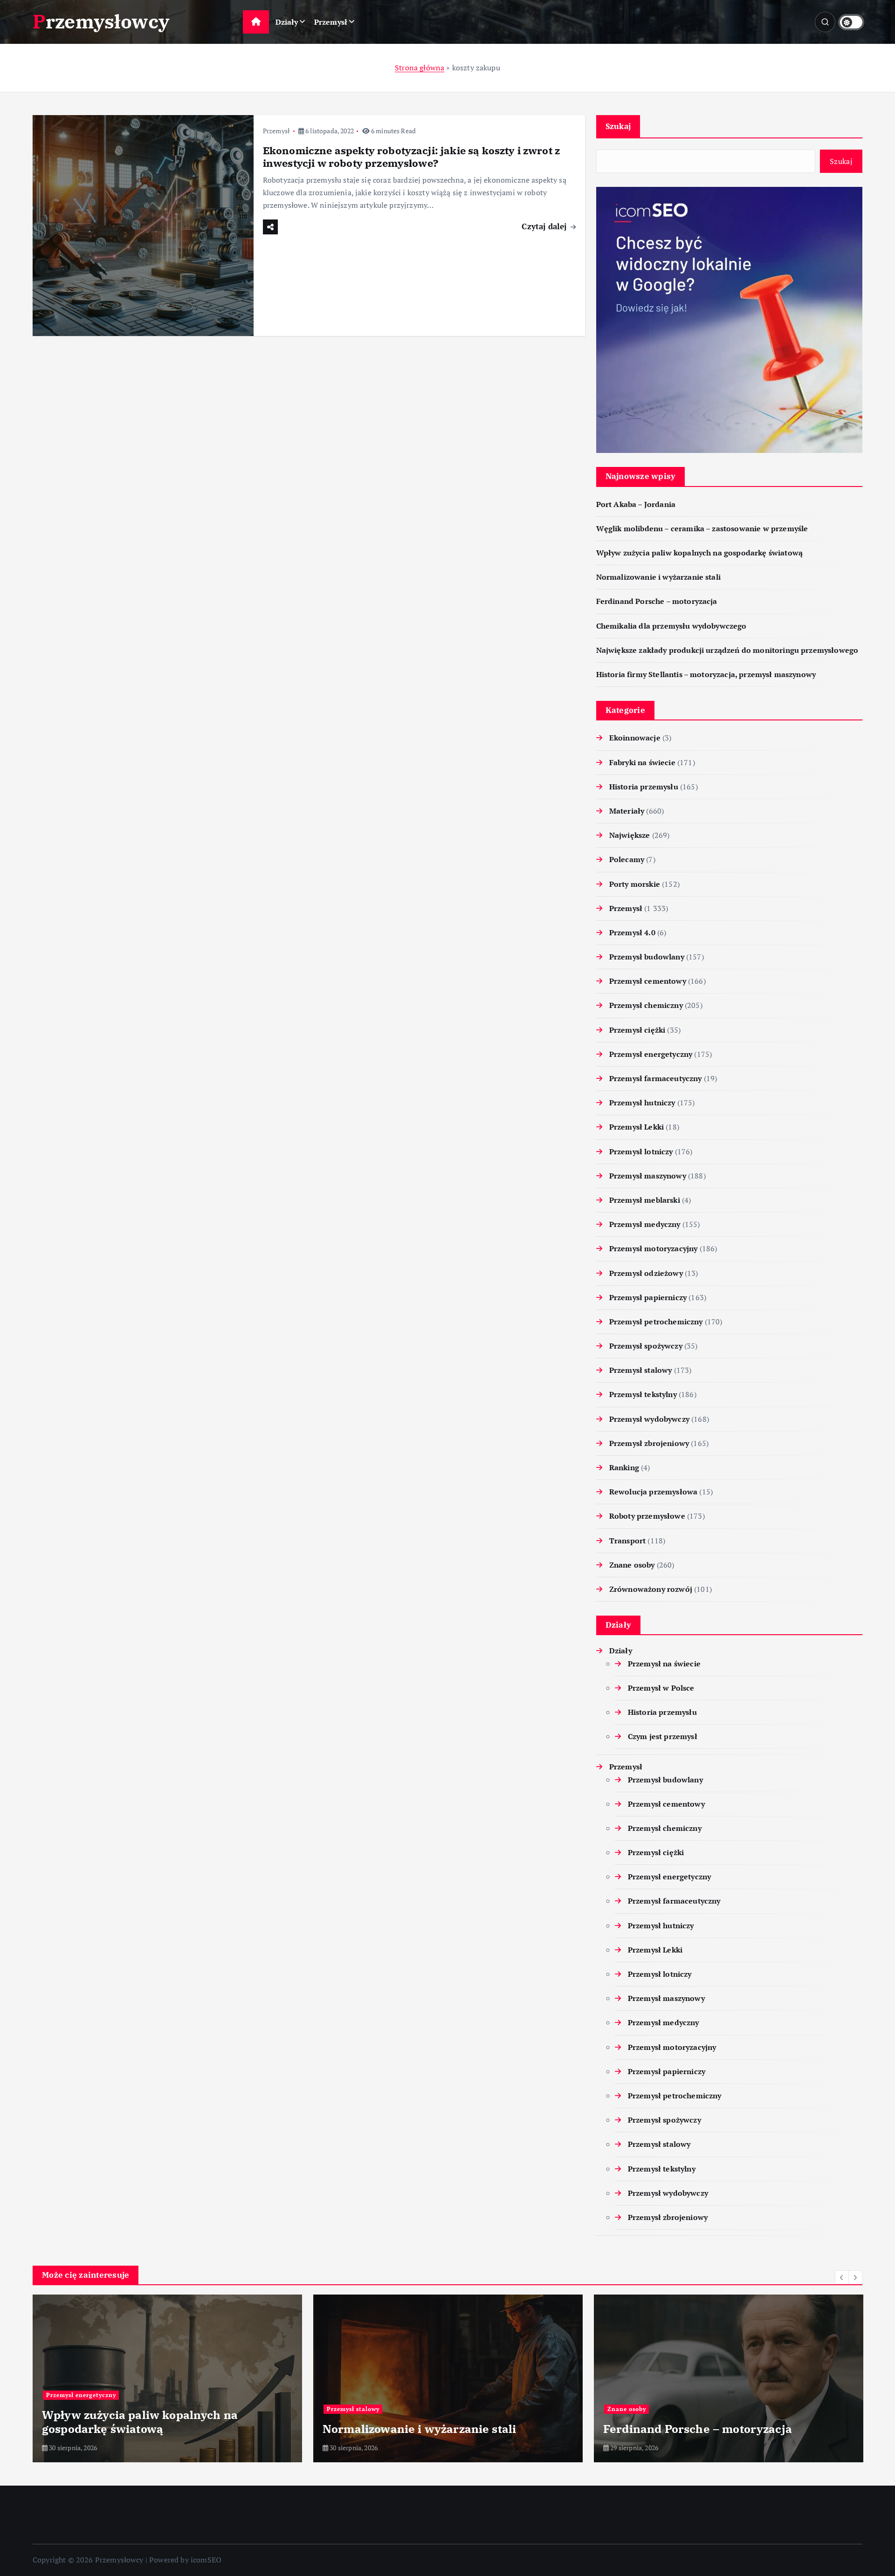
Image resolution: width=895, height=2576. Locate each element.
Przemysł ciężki (637, 1030)
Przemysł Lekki (637, 1127)
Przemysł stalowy (641, 1370)
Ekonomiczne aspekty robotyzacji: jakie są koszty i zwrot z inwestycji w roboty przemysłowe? (411, 157)
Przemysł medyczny (645, 1224)
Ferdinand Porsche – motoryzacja (657, 601)
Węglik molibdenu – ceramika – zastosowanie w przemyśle (702, 528)
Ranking (624, 1467)
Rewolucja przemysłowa (653, 1492)
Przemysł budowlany (647, 957)
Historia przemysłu (644, 787)
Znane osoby (632, 1565)
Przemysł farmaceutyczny (656, 1078)
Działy (287, 22)
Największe (630, 835)
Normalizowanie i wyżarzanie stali (658, 577)
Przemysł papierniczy (648, 1297)
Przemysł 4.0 (632, 932)
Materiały (627, 811)
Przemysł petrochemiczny (656, 1322)
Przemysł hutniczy (642, 1103)
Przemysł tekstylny (643, 1394)
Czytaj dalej (545, 226)
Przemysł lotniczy (641, 1151)
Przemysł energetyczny (651, 1054)
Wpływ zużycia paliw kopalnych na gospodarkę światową (699, 553)
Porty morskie (635, 884)
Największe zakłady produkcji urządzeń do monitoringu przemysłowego (727, 650)
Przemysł (331, 22)
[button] (842, 2277)
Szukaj (618, 126)
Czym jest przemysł (663, 1736)
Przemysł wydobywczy (649, 1419)
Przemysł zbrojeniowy (649, 1443)
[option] (167, 2378)
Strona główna (420, 68)
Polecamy (627, 859)
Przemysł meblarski (645, 1200)
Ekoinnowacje (635, 738)
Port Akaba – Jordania (636, 504)
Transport (627, 1541)
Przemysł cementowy (648, 981)
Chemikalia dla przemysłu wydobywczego (671, 626)
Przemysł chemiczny (646, 1005)
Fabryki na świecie (642, 762)
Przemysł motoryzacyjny (654, 1248)
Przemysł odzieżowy (646, 1273)
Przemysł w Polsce (661, 1688)
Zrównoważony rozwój (651, 1589)
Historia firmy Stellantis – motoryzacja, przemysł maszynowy (706, 674)
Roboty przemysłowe (647, 1516)
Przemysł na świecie (664, 1664)
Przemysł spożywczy (646, 1346)
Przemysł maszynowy (648, 1176)
